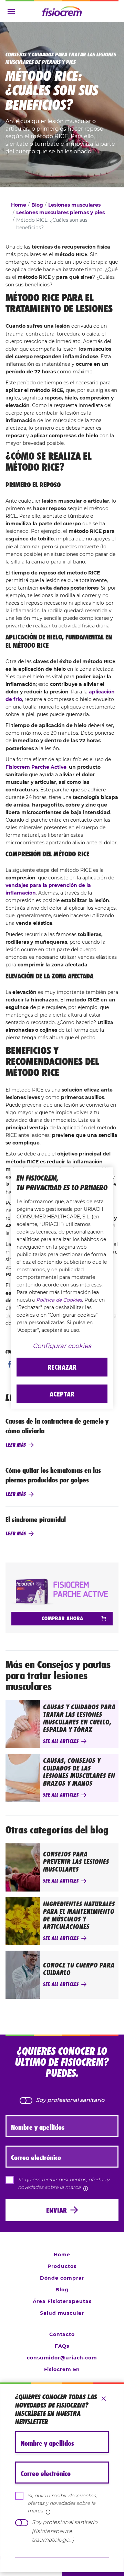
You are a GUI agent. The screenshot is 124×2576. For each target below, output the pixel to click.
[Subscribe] (62, 2557)
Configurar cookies (62, 1346)
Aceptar (62, 1394)
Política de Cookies (59, 1300)
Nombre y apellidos (47, 2443)
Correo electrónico (46, 2474)
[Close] (104, 2399)
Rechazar (62, 1367)
